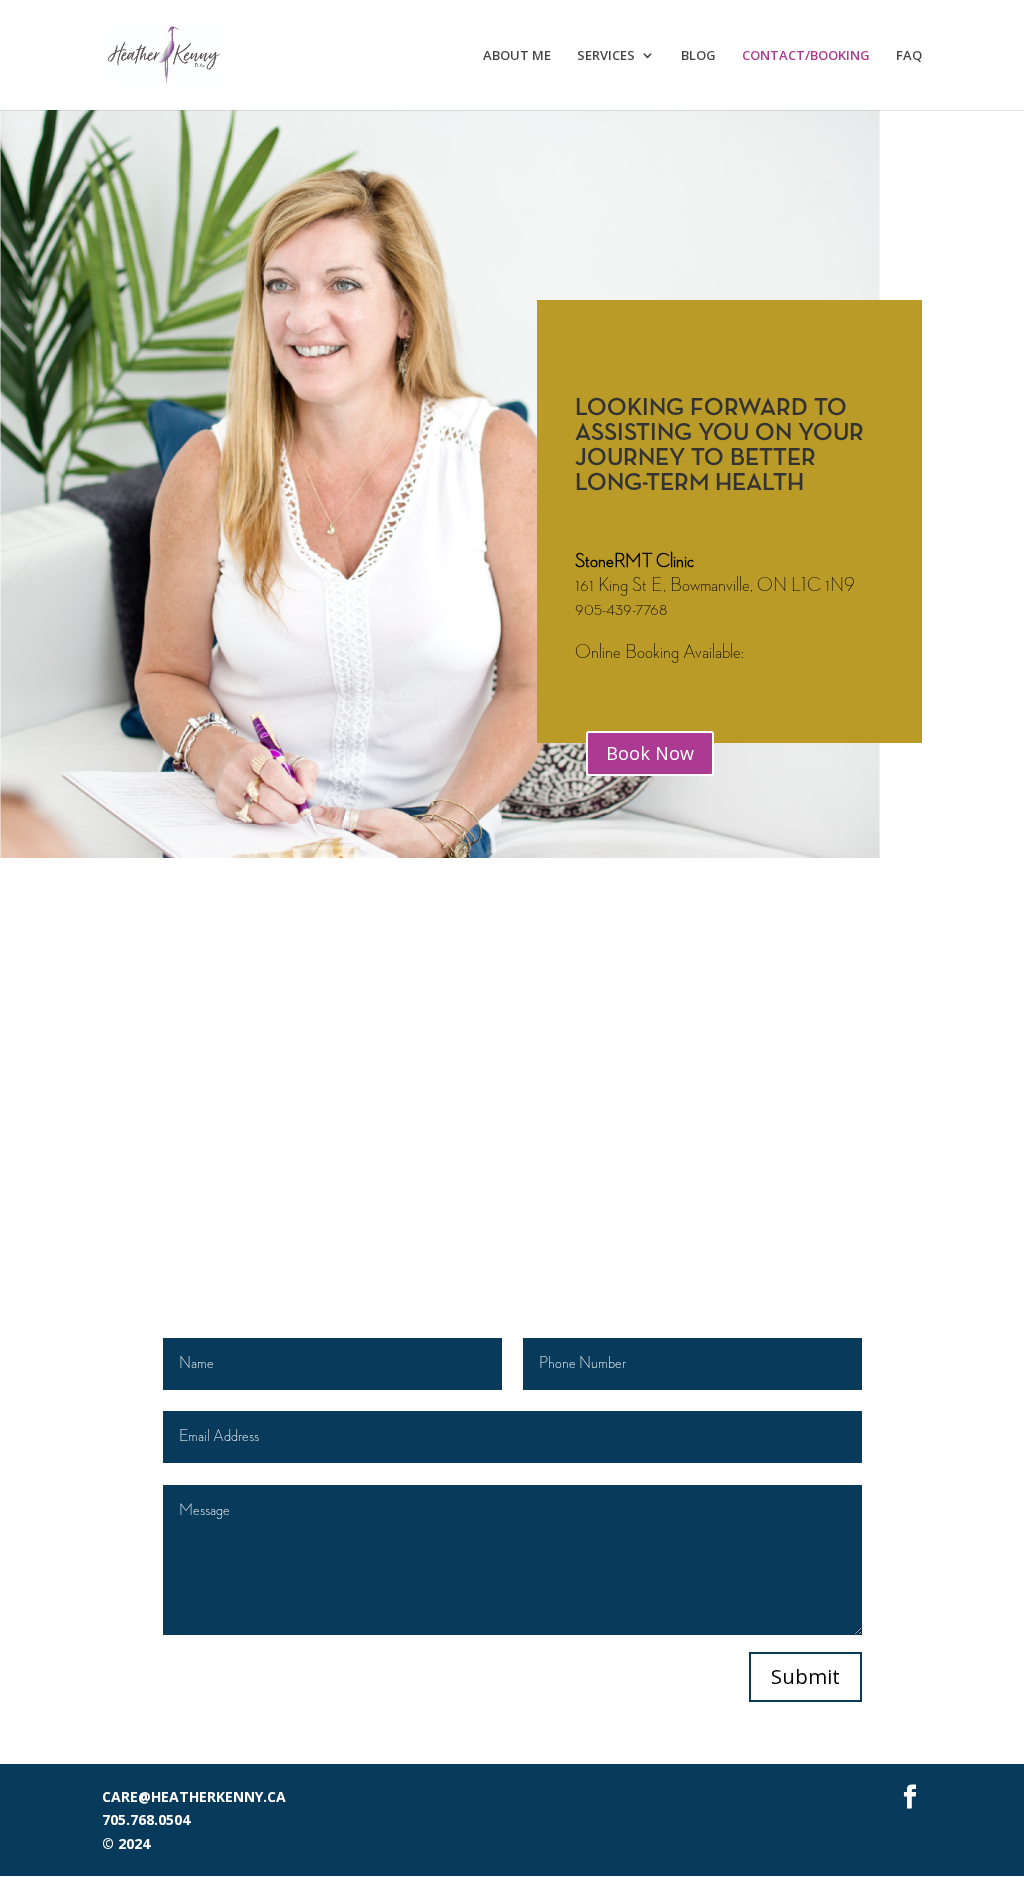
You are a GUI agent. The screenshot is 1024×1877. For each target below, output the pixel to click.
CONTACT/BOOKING (806, 56)
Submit (805, 1676)
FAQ (909, 56)
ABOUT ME (517, 56)
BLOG (698, 56)
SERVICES (606, 56)
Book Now (650, 753)
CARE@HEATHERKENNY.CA (194, 1796)
